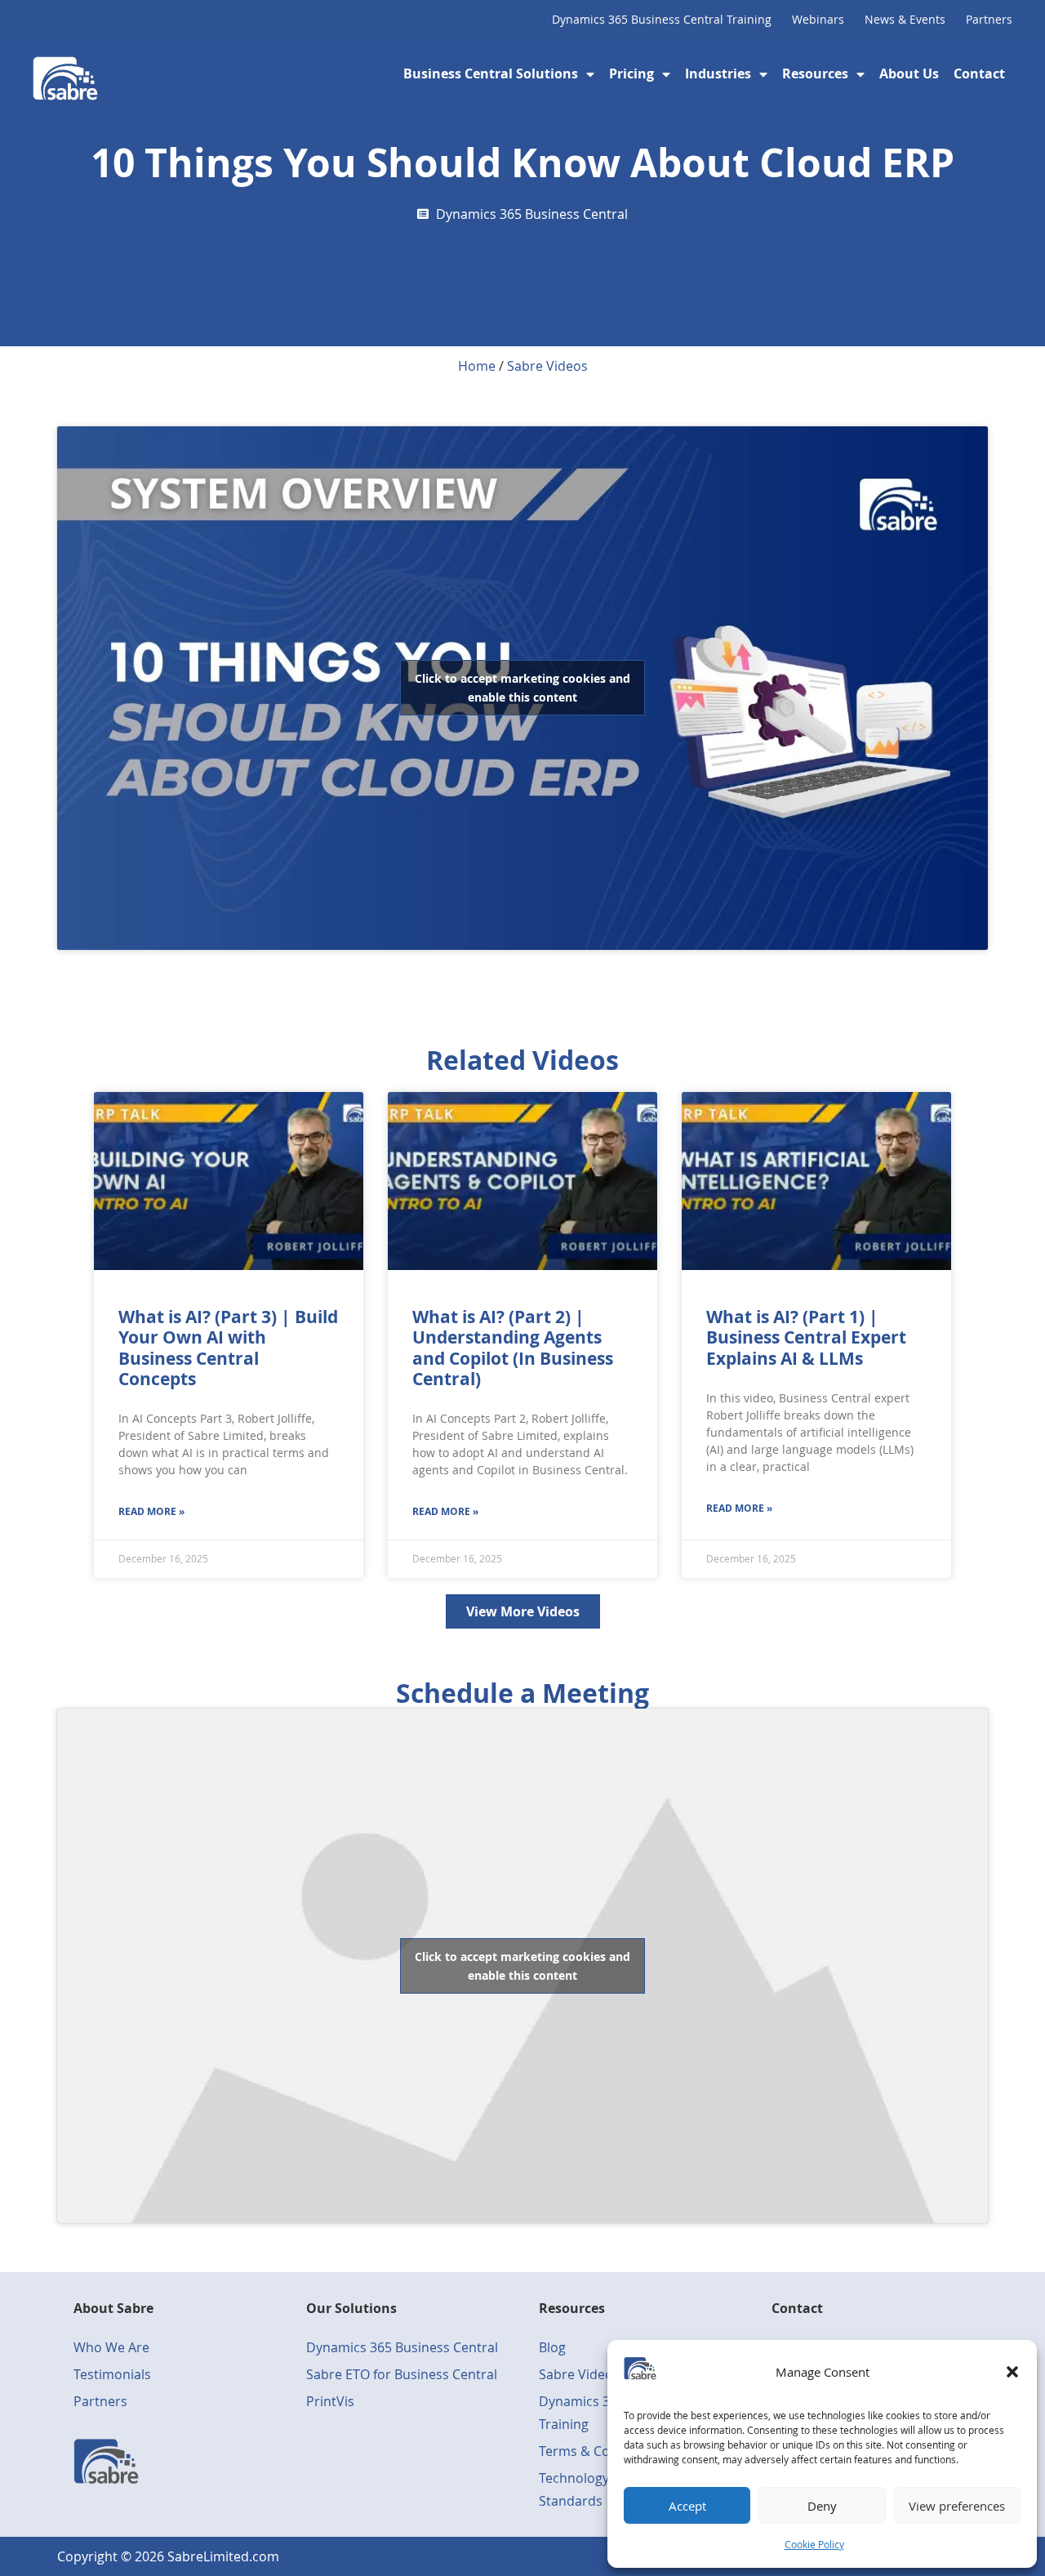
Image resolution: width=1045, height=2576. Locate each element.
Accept (687, 2506)
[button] (1012, 2372)
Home (477, 366)
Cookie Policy (814, 2544)
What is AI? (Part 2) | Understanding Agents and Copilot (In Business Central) (513, 1348)
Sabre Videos (547, 366)
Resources (815, 74)
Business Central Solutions (491, 74)
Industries (718, 74)
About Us (909, 74)
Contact (979, 74)
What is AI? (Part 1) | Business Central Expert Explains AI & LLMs (806, 1337)
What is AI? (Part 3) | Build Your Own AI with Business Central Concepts (228, 1348)
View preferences (957, 2506)
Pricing (631, 74)
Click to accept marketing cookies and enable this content (522, 688)
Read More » (151, 1511)
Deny (822, 2506)
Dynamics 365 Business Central (532, 214)
